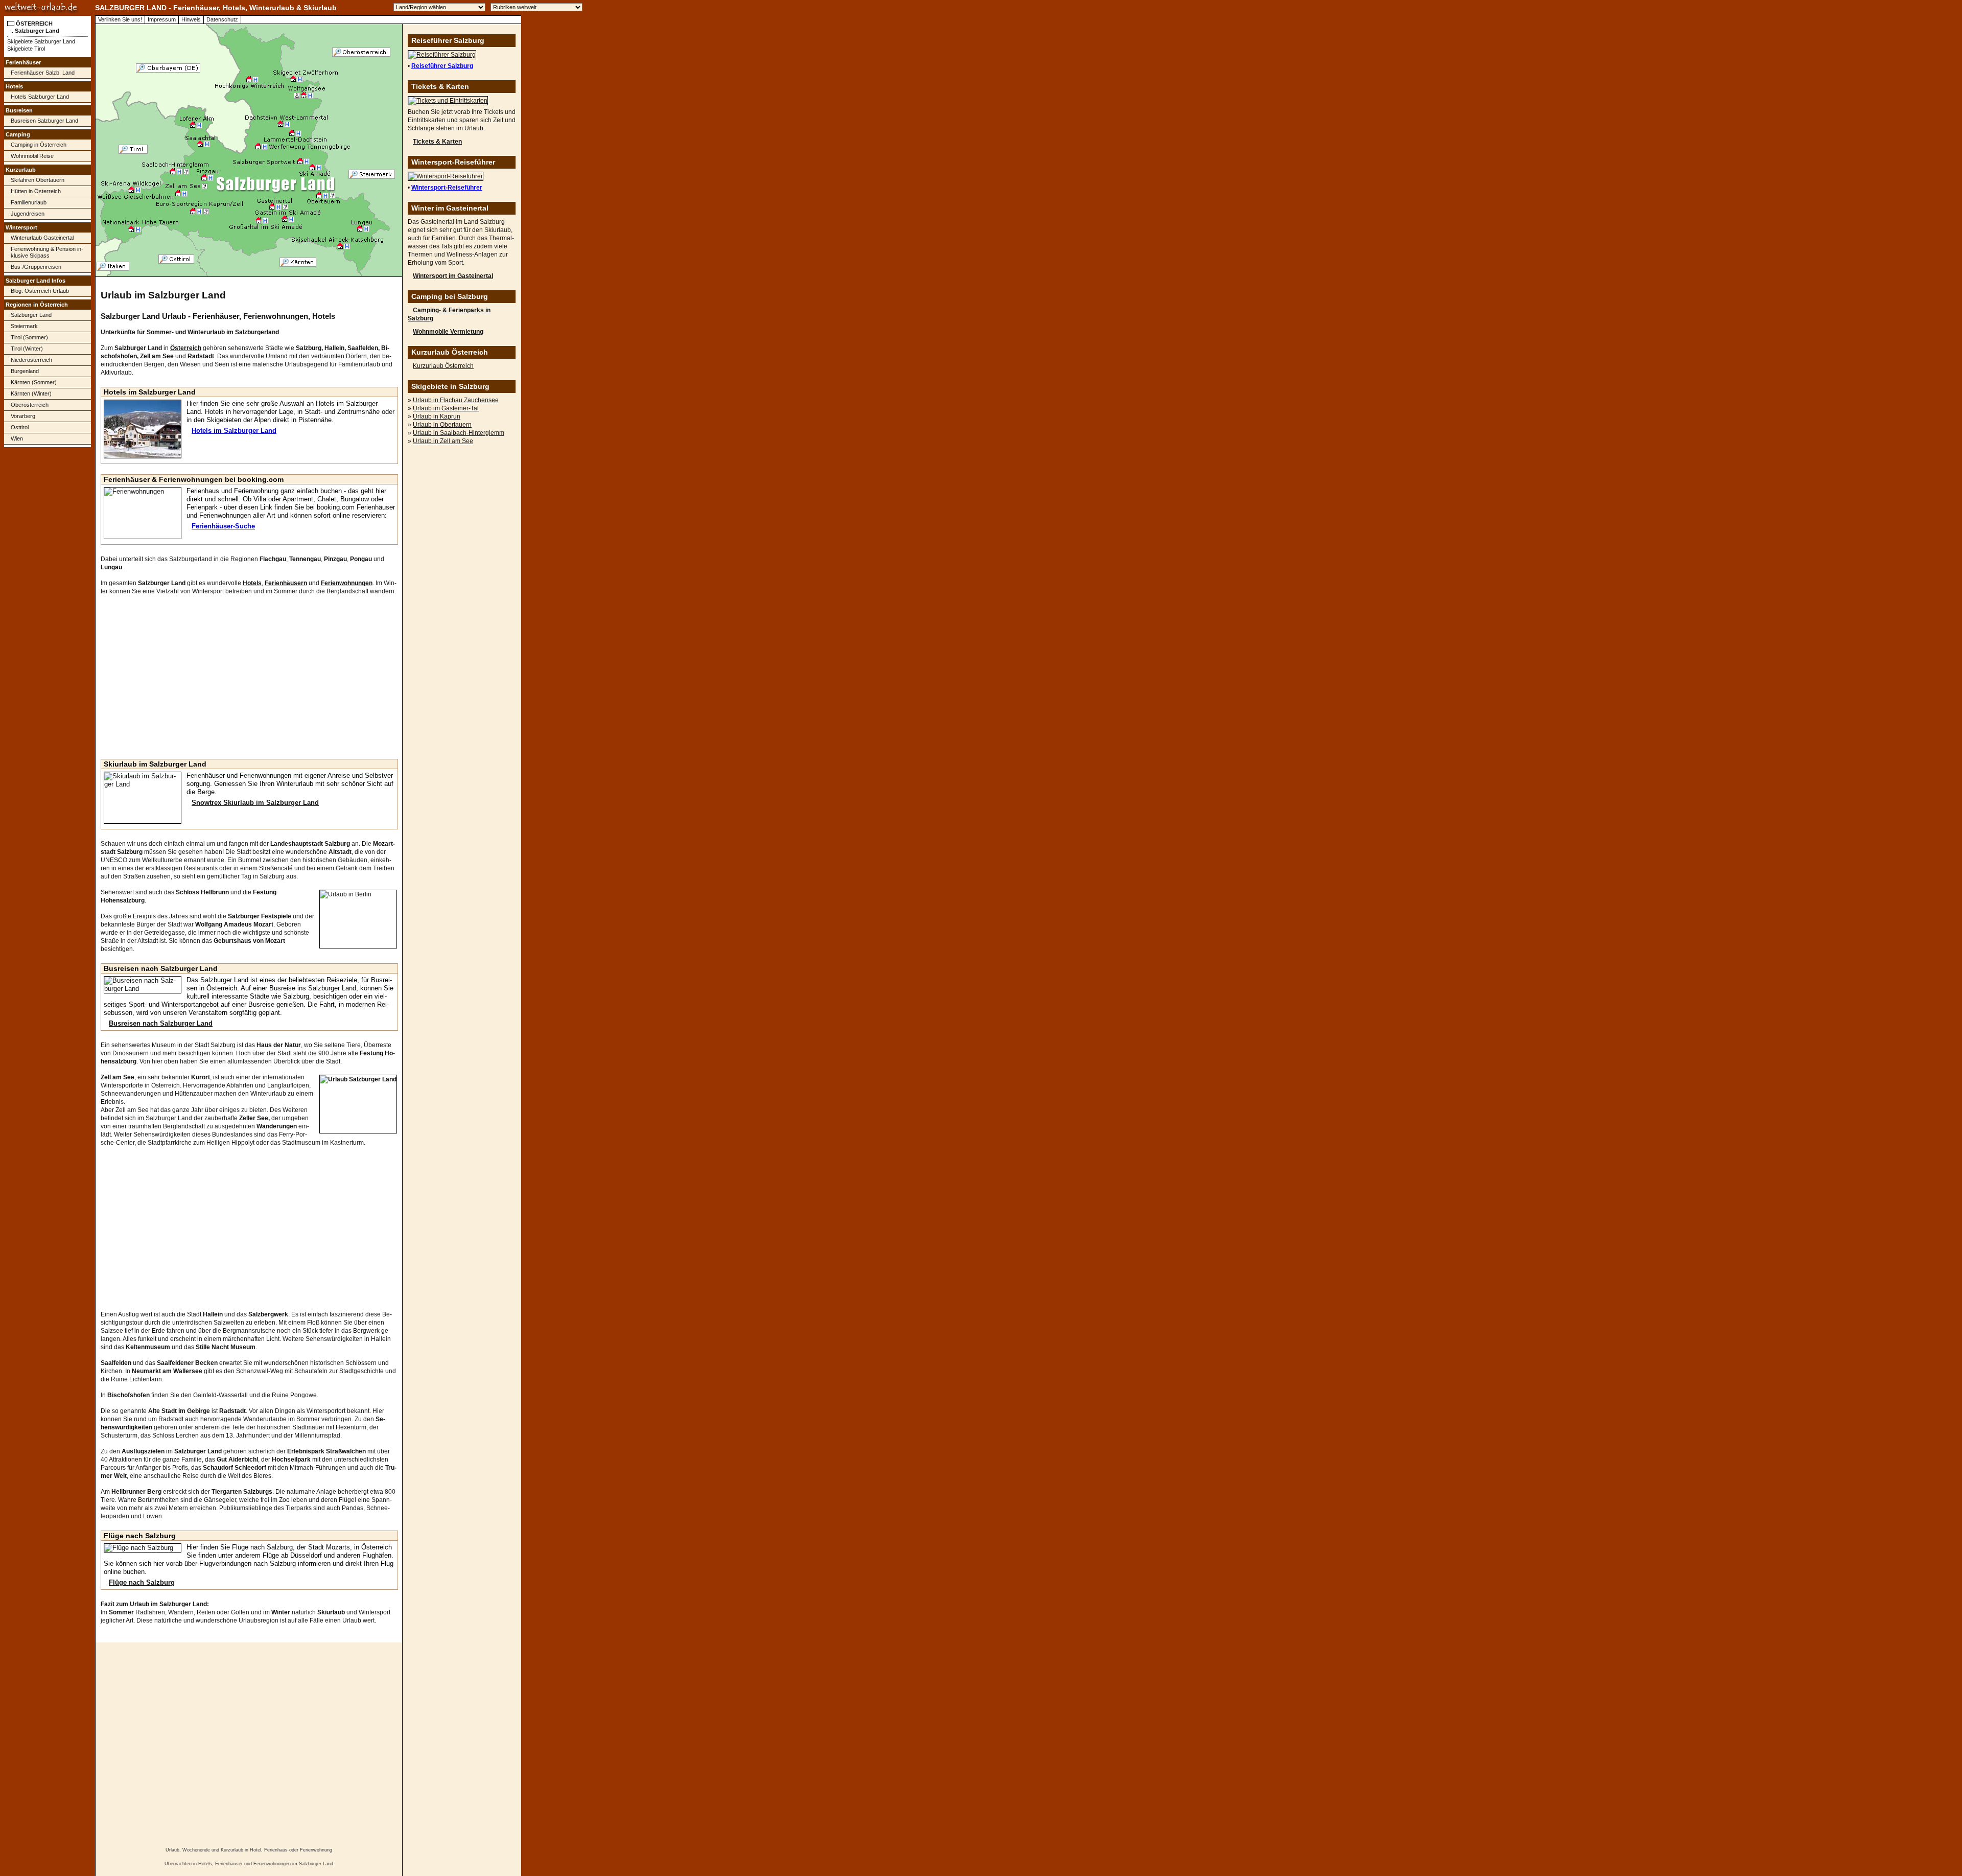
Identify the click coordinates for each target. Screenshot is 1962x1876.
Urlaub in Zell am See (443, 441)
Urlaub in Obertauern (442, 425)
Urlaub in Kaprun (437, 416)
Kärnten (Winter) (31, 393)
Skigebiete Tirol (26, 49)
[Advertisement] (48, 611)
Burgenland (25, 371)
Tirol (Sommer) (29, 337)
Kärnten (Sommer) (34, 382)
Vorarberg (23, 416)
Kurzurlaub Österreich (443, 366)
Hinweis (191, 19)
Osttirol (20, 427)
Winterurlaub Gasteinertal (42, 238)
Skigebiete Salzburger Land (41, 41)
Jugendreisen (28, 214)
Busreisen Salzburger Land (44, 121)
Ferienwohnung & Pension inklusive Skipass (47, 252)
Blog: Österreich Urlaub (40, 291)
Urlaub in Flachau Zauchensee (456, 400)
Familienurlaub (29, 202)
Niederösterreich (31, 360)
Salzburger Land (31, 315)
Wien (17, 438)
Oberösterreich (30, 405)
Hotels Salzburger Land (40, 97)
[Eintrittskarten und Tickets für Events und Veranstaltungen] (448, 101)
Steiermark (24, 326)
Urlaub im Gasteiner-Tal (446, 408)
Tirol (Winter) (27, 349)
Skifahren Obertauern (38, 180)
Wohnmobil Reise (32, 156)
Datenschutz (222, 19)
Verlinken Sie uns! (120, 19)
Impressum (162, 19)
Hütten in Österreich (36, 191)
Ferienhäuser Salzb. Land (43, 73)
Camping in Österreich (39, 145)
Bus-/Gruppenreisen (36, 267)
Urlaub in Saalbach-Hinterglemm (459, 433)
